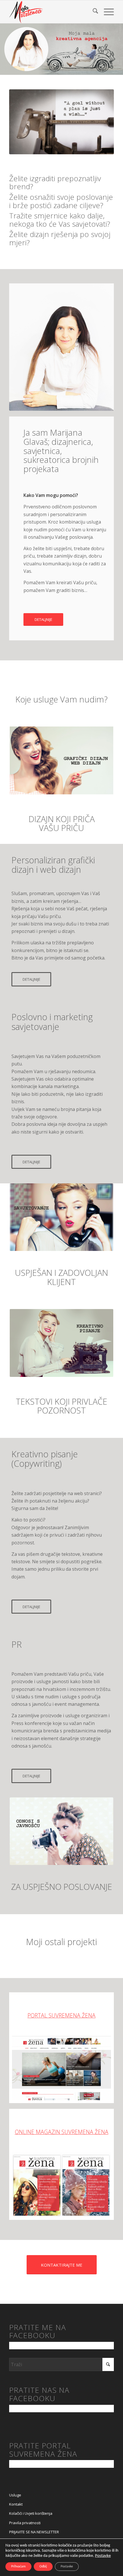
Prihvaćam (18, 2567)
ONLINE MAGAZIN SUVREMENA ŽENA (62, 2132)
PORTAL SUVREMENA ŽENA (61, 2015)
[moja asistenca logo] (51, 12)
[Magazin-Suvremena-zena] (61, 2185)
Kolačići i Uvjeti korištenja (31, 2513)
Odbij (43, 2567)
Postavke (103, 2556)
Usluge (15, 2495)
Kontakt (16, 2504)
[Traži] (93, 12)
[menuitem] (93, 12)
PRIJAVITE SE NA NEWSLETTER (34, 2532)
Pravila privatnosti (25, 2523)
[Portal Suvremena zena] (61, 2068)
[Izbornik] (106, 12)
